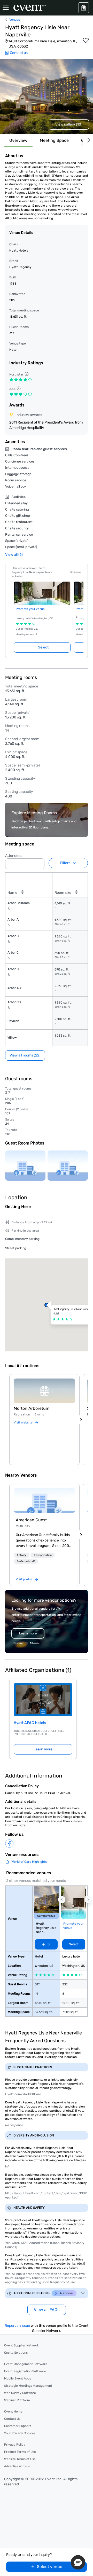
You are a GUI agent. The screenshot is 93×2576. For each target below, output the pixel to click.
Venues (15, 20)
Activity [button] (22, 1555)
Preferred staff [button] (26, 1561)
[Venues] (84, 8)
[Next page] (77, 617)
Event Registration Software (25, 2371)
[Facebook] (9, 1844)
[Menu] (6, 8)
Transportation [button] (43, 1555)
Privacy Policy (15, 2445)
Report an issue (17, 2326)
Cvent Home (13, 2411)
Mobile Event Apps (18, 2378)
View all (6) (14, 555)
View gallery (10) (69, 124)
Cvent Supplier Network (21, 2345)
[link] (44, 1500)
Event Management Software (26, 2364)
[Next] (88, 140)
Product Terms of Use (20, 2452)
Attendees (14, 856)
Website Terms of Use (20, 2459)
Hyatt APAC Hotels (30, 1723)
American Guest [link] (31, 1520)
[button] (39, 862)
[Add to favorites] (86, 40)
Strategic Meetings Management (28, 2386)
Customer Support (18, 2426)
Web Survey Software (20, 2393)
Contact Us (12, 2419)
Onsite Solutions (16, 2353)
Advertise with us (17, 2466)
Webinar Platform (17, 2400)
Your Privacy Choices (20, 2433)
